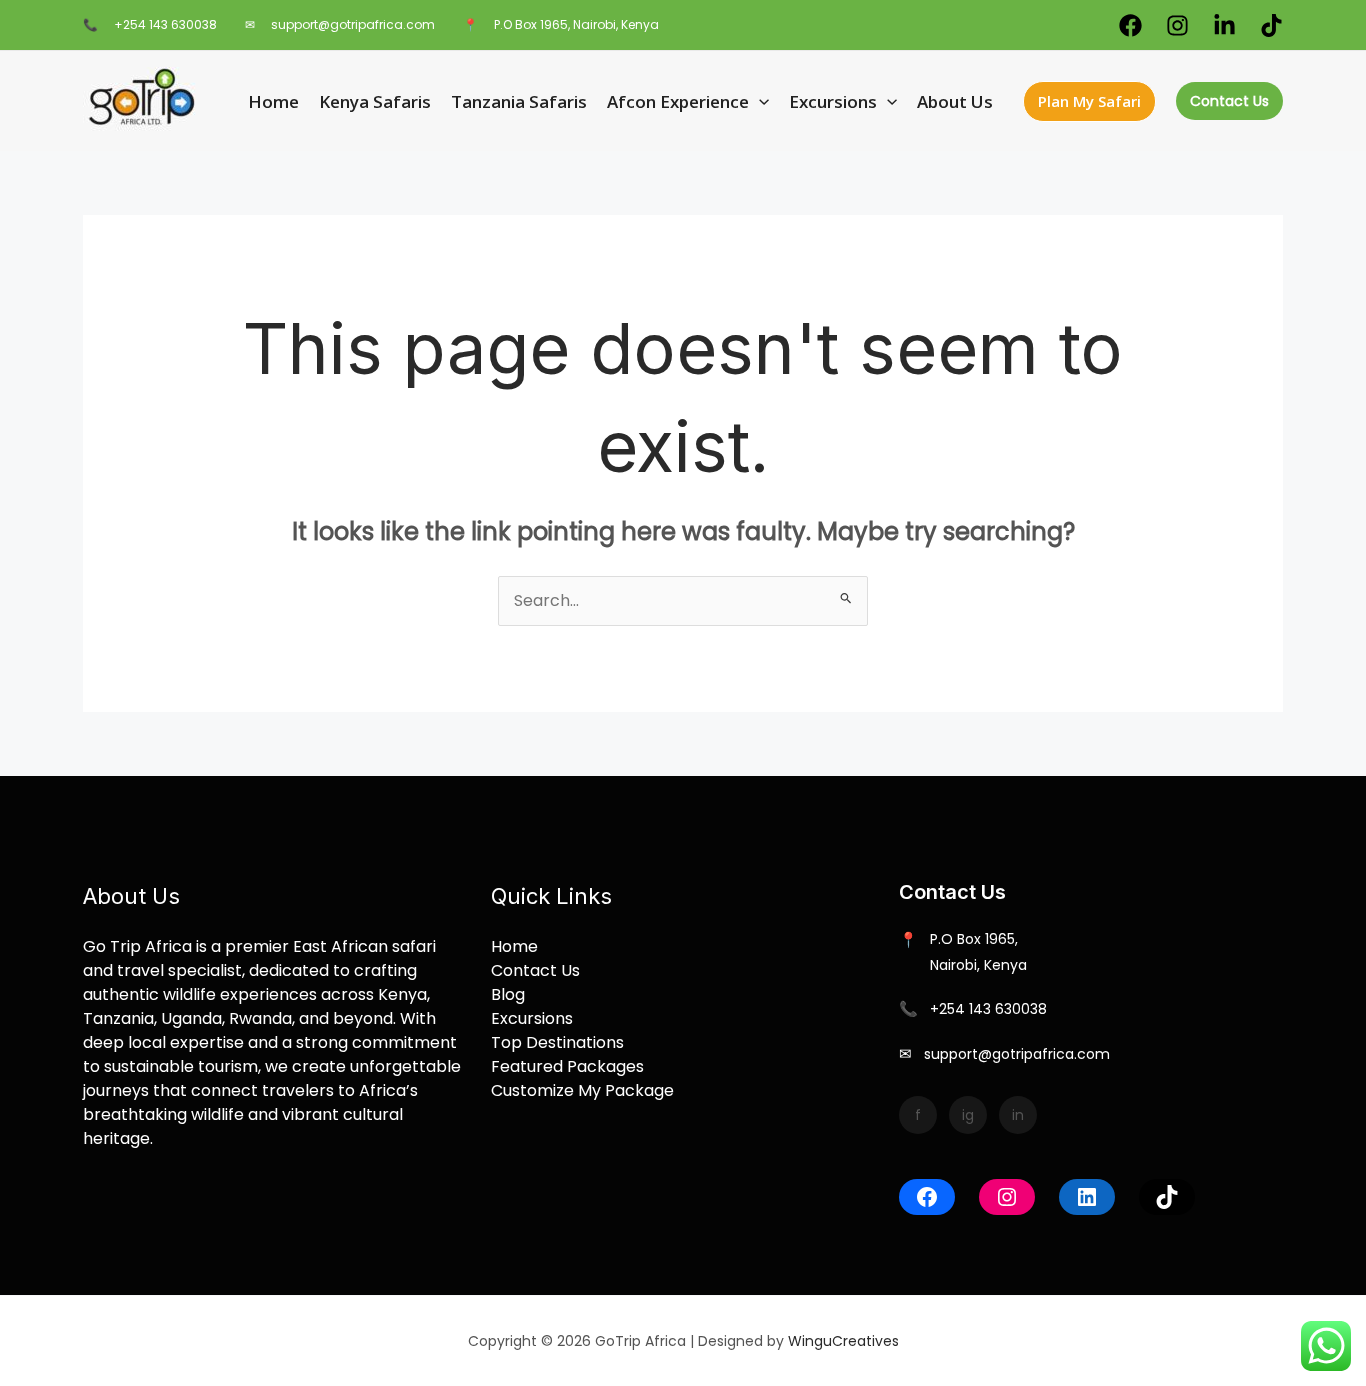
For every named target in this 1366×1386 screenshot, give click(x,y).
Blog (508, 994)
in (1018, 1115)
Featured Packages (567, 1066)
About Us (955, 101)
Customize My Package (582, 1090)
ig (968, 1115)
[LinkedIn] (1087, 1197)
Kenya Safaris (375, 101)
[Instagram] (1177, 25)
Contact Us (1229, 101)
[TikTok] (1167, 1197)
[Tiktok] (1271, 25)
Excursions (833, 101)
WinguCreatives (843, 1341)
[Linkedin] (1224, 25)
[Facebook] (1130, 25)
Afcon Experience (678, 101)
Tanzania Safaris (519, 101)
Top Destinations (557, 1042)
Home (273, 101)
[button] (759, 101)
